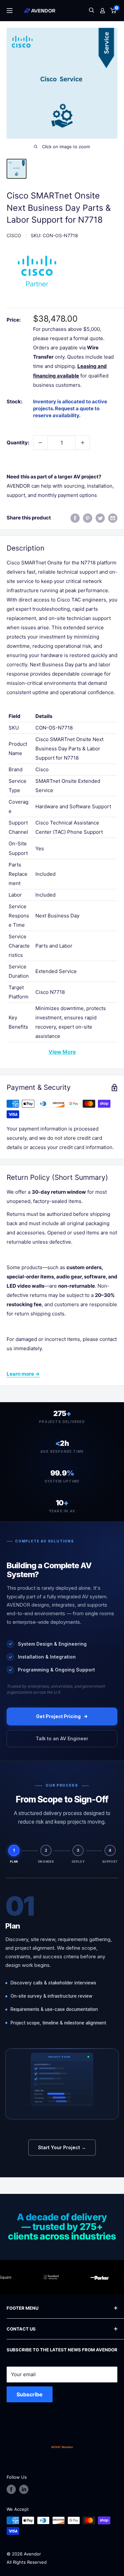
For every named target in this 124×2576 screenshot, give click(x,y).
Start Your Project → (62, 2147)
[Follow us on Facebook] (11, 2489)
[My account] (103, 11)
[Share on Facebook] (75, 518)
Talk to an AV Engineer (62, 1738)
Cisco (14, 235)
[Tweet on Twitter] (100, 518)
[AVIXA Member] (62, 2447)
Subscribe (30, 2394)
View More (62, 1052)
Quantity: (18, 443)
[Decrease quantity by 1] (40, 443)
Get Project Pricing (58, 1716)
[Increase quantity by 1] (83, 443)
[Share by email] (113, 518)
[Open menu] (10, 11)
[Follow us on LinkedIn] (24, 2489)
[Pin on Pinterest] (88, 518)
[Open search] (92, 11)
